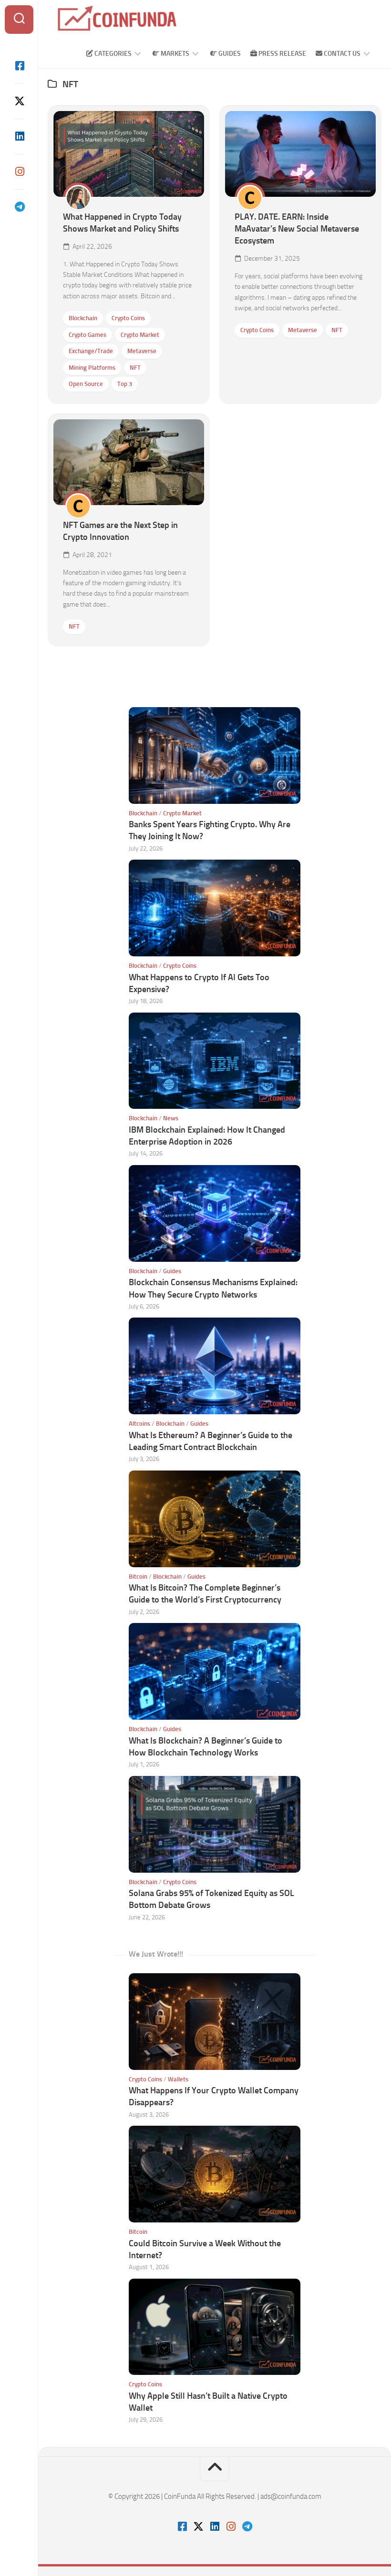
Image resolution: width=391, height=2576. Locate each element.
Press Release (282, 54)
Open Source (86, 384)
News (171, 1118)
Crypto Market (140, 335)
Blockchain (83, 318)
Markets (174, 54)
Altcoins (139, 1424)
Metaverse (142, 351)
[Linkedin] (19, 136)
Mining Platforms (92, 368)
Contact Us (341, 54)
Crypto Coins (128, 318)
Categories (112, 54)
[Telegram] (19, 207)
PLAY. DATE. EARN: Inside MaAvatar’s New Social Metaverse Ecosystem (297, 229)
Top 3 (125, 384)
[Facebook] (19, 66)
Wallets (178, 2079)
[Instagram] (19, 172)
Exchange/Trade (91, 351)
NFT (135, 368)
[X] (19, 101)
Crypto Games (87, 335)
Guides (229, 54)
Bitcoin (138, 1577)
